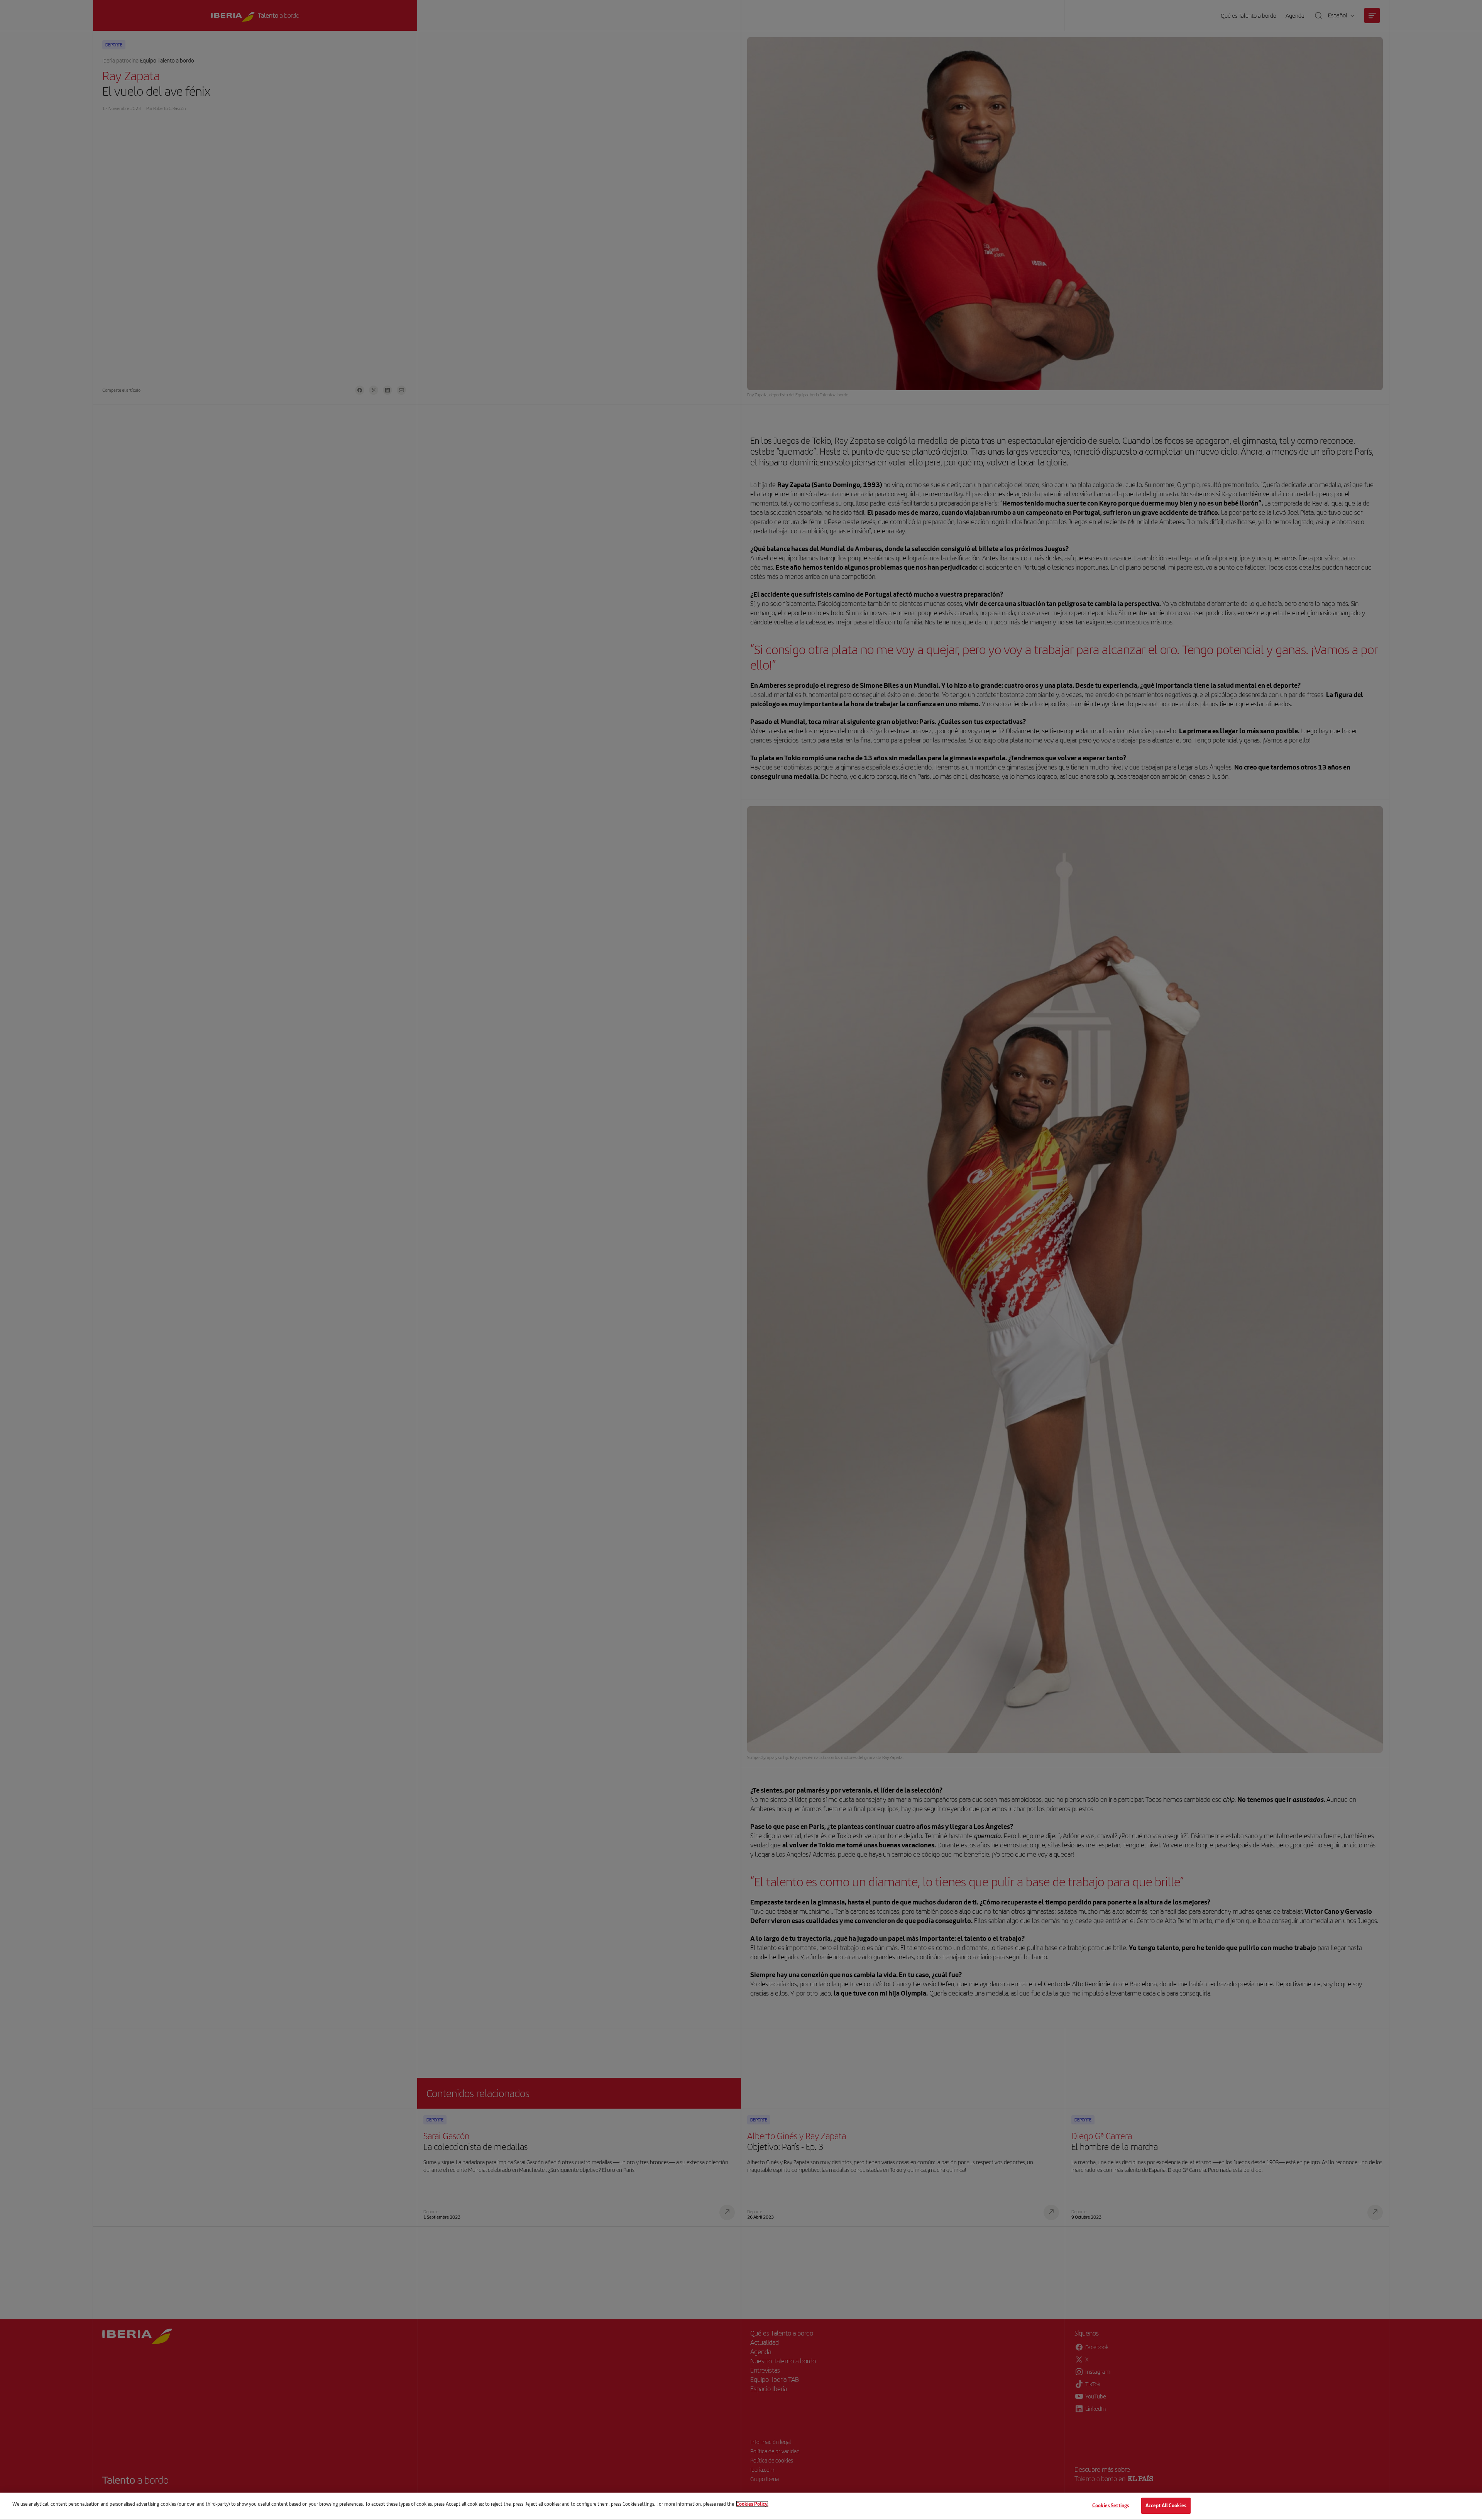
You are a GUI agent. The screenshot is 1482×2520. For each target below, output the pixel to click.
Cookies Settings (1111, 2505)
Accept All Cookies (1166, 2505)
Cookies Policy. (752, 2504)
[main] (741, 2506)
